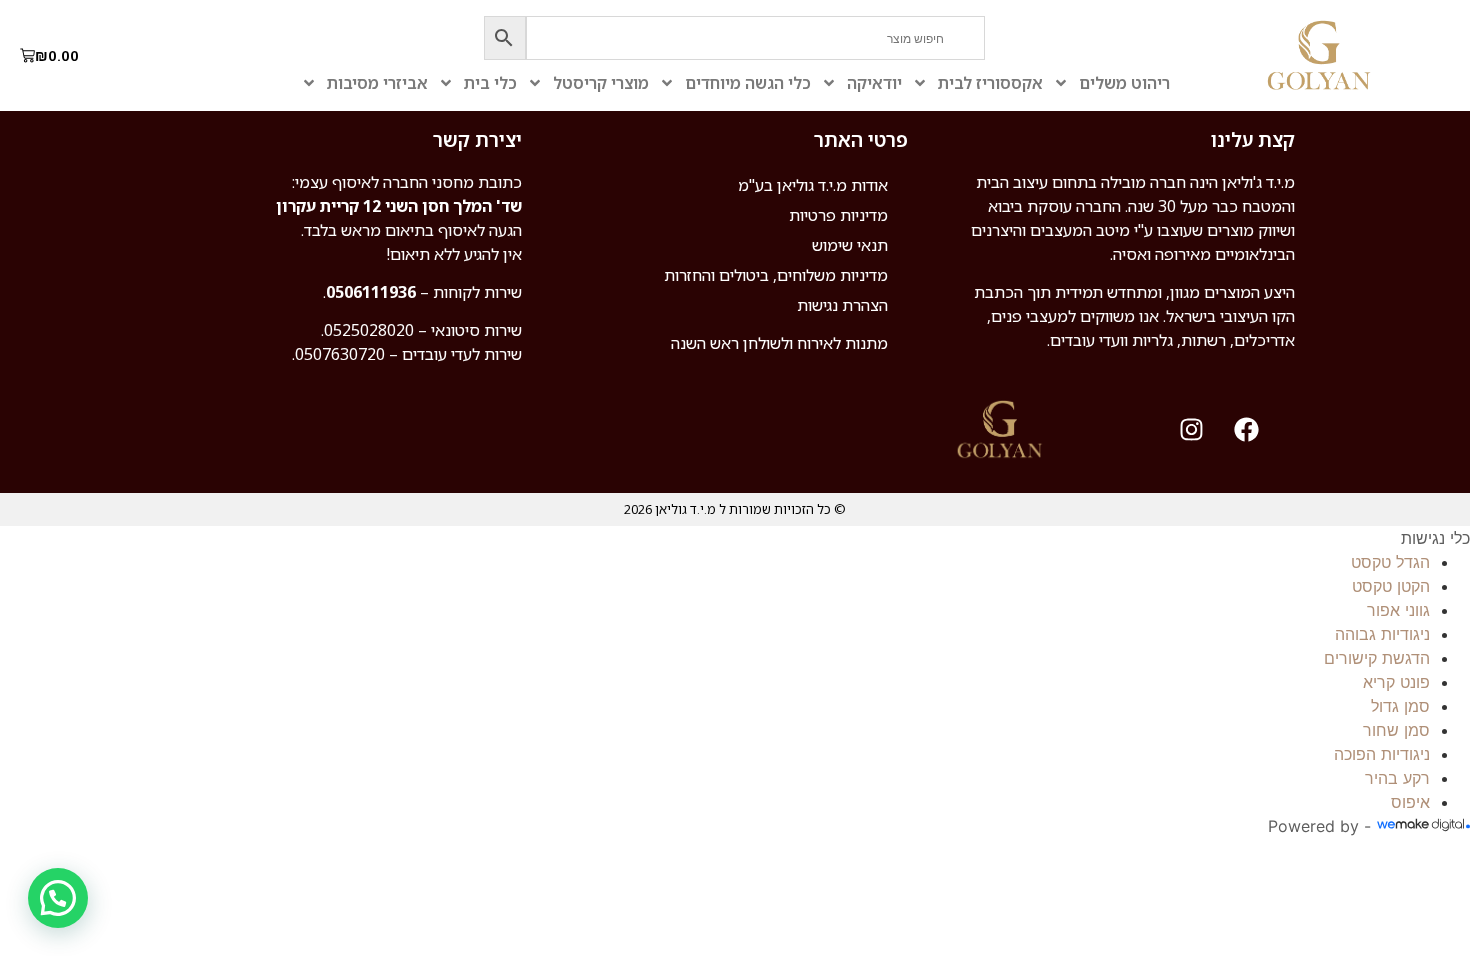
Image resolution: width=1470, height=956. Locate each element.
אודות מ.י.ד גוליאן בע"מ (813, 185)
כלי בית (490, 83)
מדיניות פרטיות (838, 215)
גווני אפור (1398, 610)
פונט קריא (1396, 682)
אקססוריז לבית (990, 83)
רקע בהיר (1397, 778)
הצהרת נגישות (842, 305)
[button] (58, 898)
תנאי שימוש (850, 245)
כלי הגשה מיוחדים (748, 83)
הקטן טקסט (1391, 586)
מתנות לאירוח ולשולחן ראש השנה (779, 343)
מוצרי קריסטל (601, 83)
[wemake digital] (1420, 826)
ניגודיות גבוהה (1382, 634)
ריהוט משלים (1124, 83)
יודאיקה (874, 83)
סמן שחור (1396, 730)
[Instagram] (1192, 430)
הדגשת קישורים (1377, 658)
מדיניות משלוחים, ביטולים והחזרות (776, 275)
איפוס (1410, 802)
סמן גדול (1400, 706)
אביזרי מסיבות (377, 83)
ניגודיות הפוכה (1382, 754)
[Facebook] (1247, 430)
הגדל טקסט (1390, 562)
